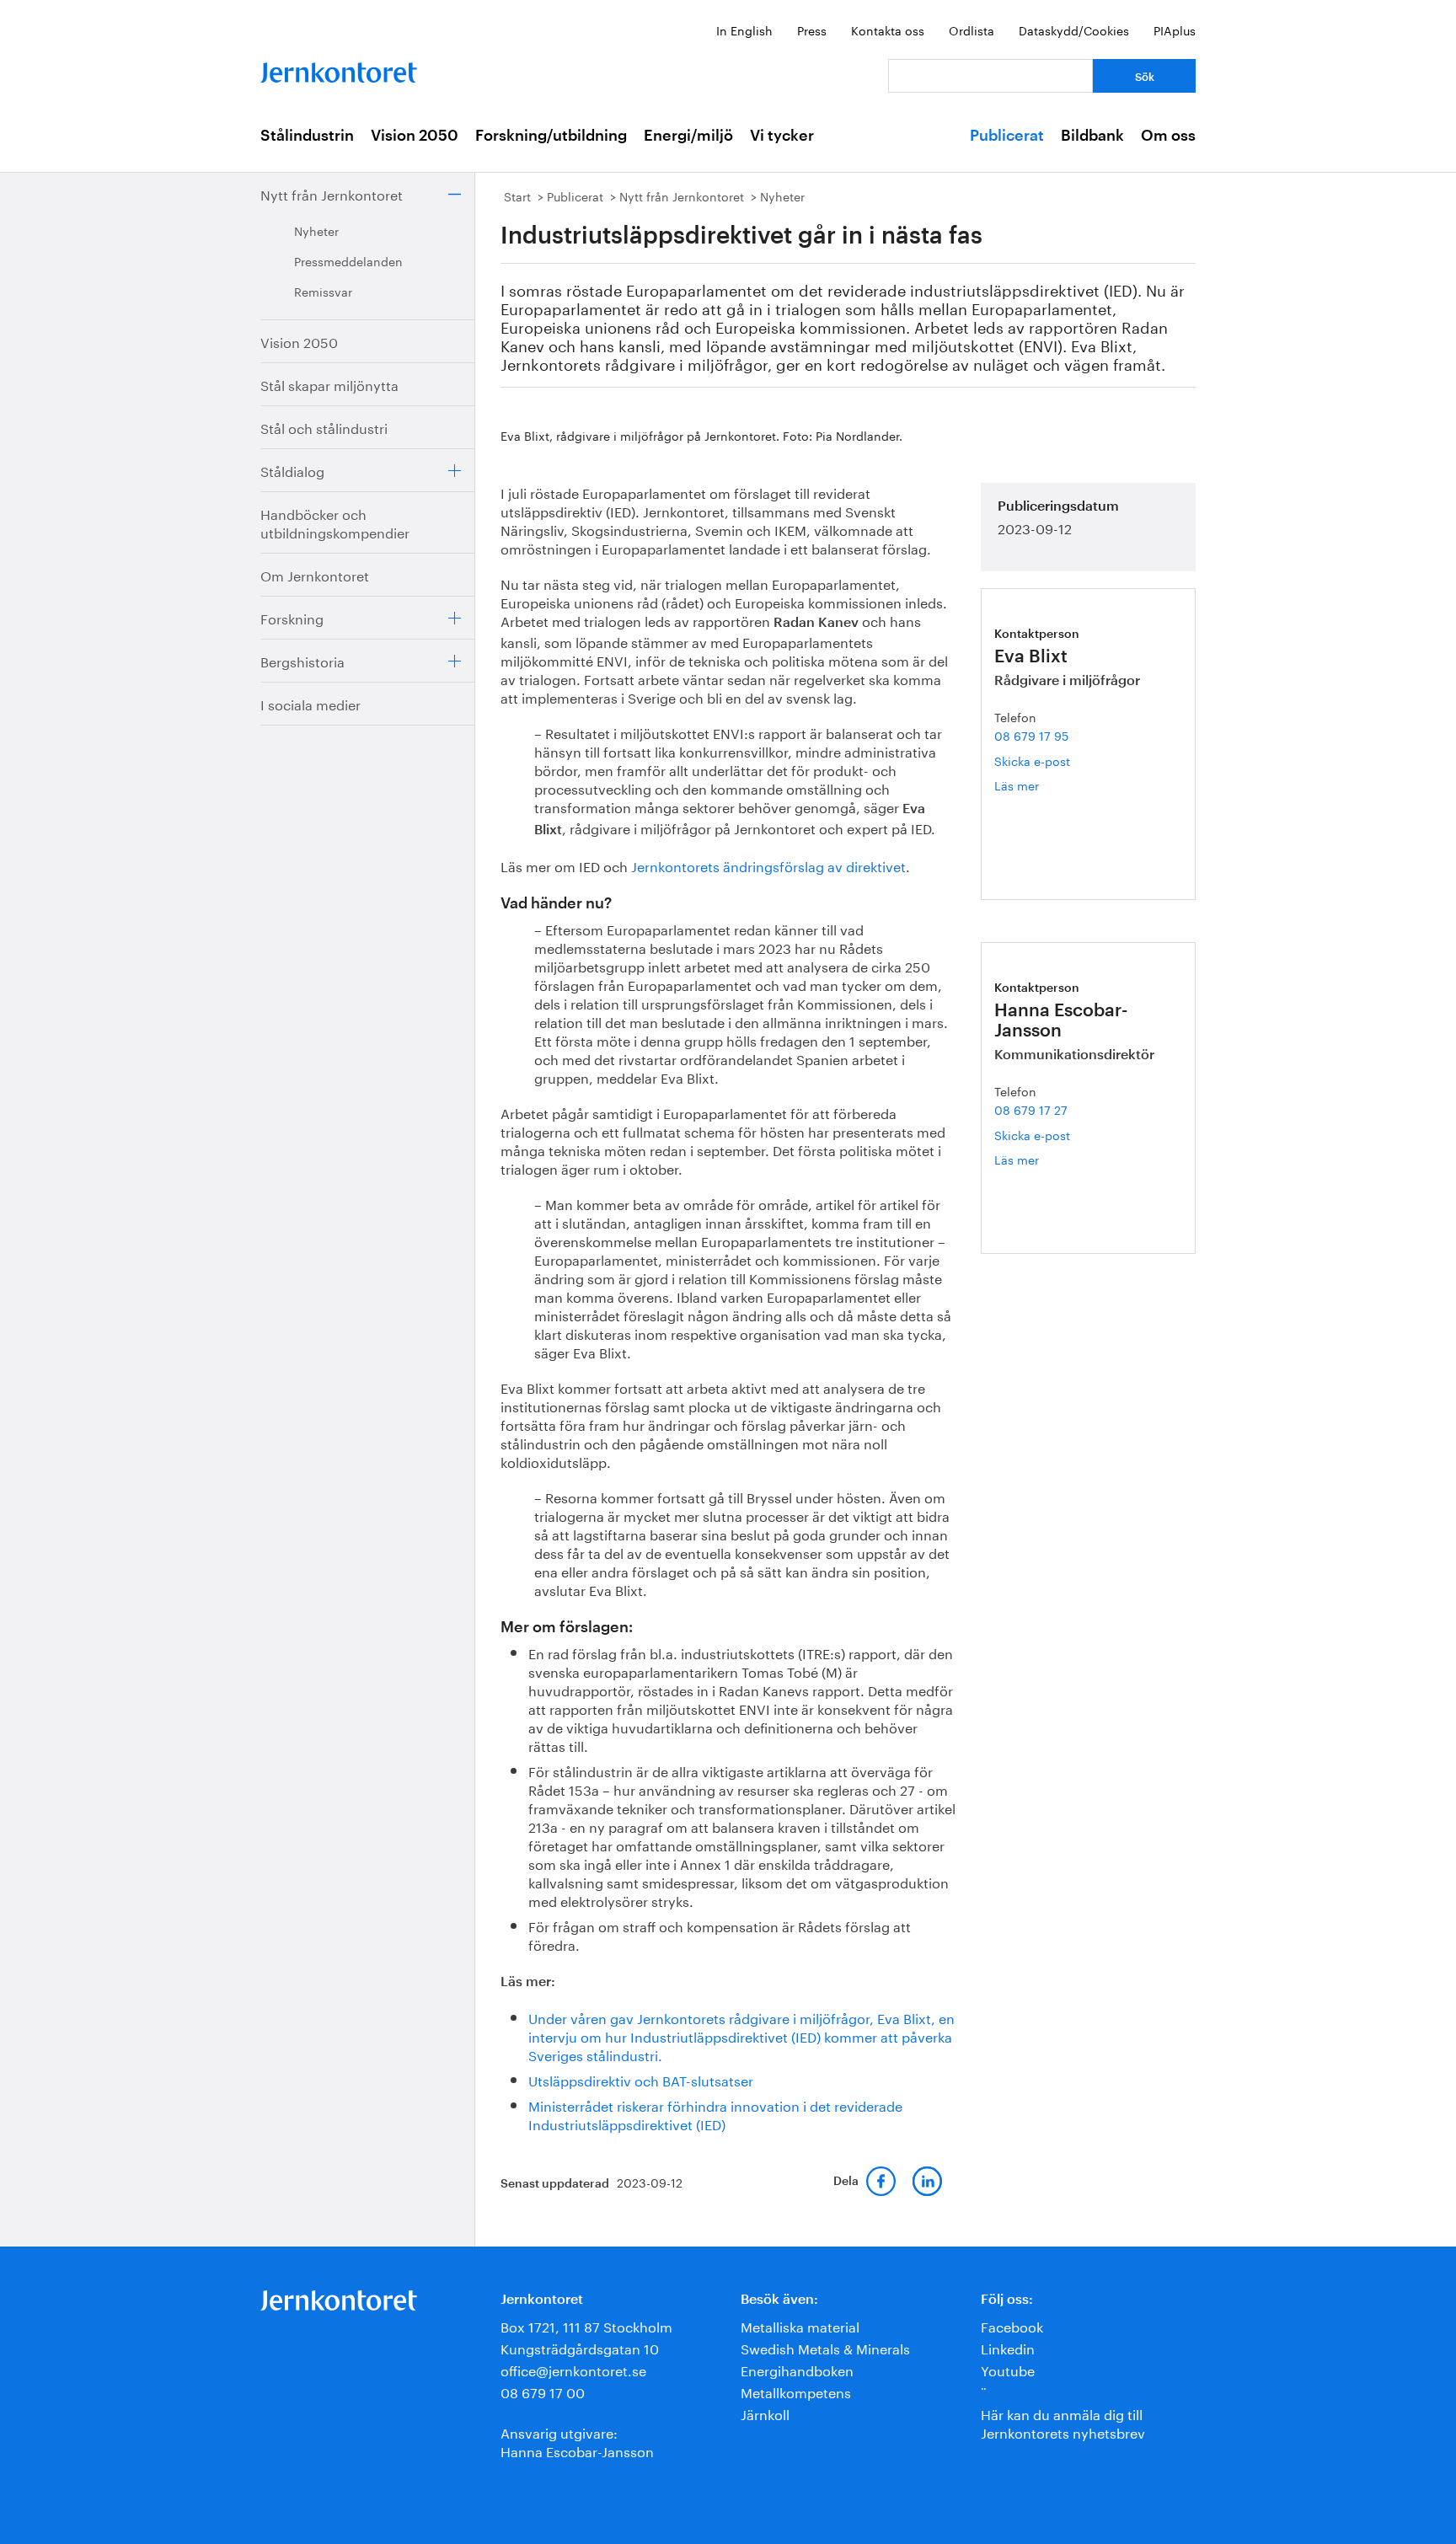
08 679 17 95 (1031, 735)
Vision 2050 (415, 136)
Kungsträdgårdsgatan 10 (580, 2347)
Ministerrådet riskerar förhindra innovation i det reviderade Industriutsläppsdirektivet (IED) (715, 2114)
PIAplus (1175, 29)
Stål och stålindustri (324, 427)
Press (812, 29)
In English (744, 29)
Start (517, 195)
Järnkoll (765, 2413)
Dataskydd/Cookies (1074, 29)
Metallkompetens (796, 2391)
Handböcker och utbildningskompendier (335, 522)
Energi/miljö (688, 136)
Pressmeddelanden (348, 260)
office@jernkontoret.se (573, 2369)
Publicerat (1007, 136)
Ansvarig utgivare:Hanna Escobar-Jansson (577, 2441)
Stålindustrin (307, 136)
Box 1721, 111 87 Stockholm (586, 2325)
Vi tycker (782, 136)
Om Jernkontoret (315, 574)
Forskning (292, 617)
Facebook (1012, 2325)
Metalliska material (800, 2325)
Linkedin (1008, 2347)
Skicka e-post (1032, 760)
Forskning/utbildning (551, 136)
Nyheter (316, 230)
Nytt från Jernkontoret (332, 193)
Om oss (1168, 136)
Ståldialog (292, 470)
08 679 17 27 (1031, 1109)
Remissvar (323, 291)
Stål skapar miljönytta (329, 384)
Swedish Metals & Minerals (825, 2347)
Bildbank (1092, 136)
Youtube (1008, 2369)
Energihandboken (797, 2369)
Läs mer (1029, 785)
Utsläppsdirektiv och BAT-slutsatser (641, 2079)
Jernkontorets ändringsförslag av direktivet (768, 865)
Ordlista (972, 29)
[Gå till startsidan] (339, 69)
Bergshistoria (302, 660)
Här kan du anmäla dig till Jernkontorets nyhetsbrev (1063, 2422)
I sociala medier (310, 703)
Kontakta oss (888, 29)
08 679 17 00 (543, 2391)
